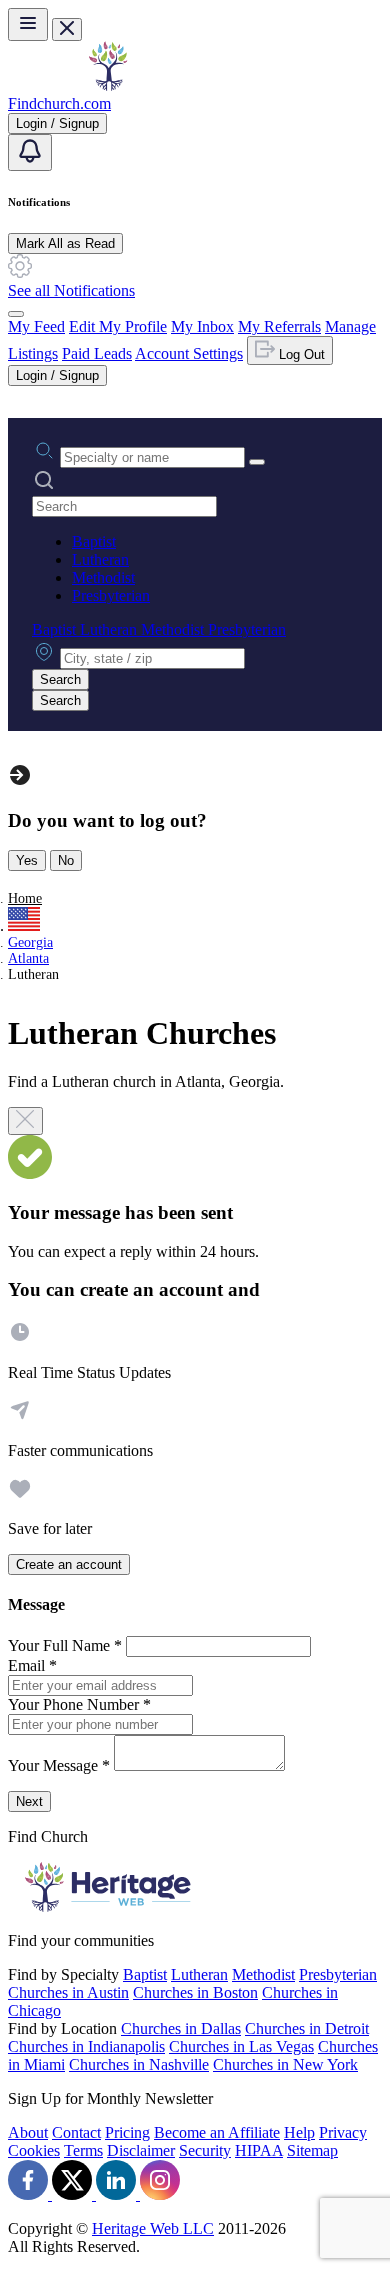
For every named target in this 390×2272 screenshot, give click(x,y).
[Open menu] (28, 24)
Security (205, 2150)
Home (25, 898)
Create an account (69, 1564)
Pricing (127, 2132)
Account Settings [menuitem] (189, 353)
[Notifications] (30, 152)
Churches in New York (285, 2064)
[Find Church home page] (108, 85)
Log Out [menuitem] (300, 354)
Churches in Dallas (181, 2028)
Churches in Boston (195, 1992)
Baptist (94, 541)
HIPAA (259, 2150)
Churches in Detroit (307, 2028)
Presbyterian (111, 595)
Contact (76, 2132)
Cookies (34, 2150)
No (66, 860)
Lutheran (100, 559)
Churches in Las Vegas (241, 2046)
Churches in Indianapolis (86, 2046)
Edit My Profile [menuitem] (118, 326)
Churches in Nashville (139, 2064)
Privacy (343, 2132)
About (28, 2132)
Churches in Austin (68, 1992)
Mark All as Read (65, 243)
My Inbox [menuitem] (202, 326)
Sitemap (312, 2150)
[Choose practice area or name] (257, 462)
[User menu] (16, 314)
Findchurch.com (59, 103)
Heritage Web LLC (153, 2228)
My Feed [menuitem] (36, 326)
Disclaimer (141, 2150)
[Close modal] (25, 1121)
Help (299, 2132)
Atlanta (28, 958)
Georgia (30, 942)
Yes (27, 860)
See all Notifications (71, 290)
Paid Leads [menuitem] (97, 353)
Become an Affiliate (217, 2132)
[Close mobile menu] (67, 29)
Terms (83, 2150)
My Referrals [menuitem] (279, 326)
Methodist (103, 577)
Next (29, 1801)
